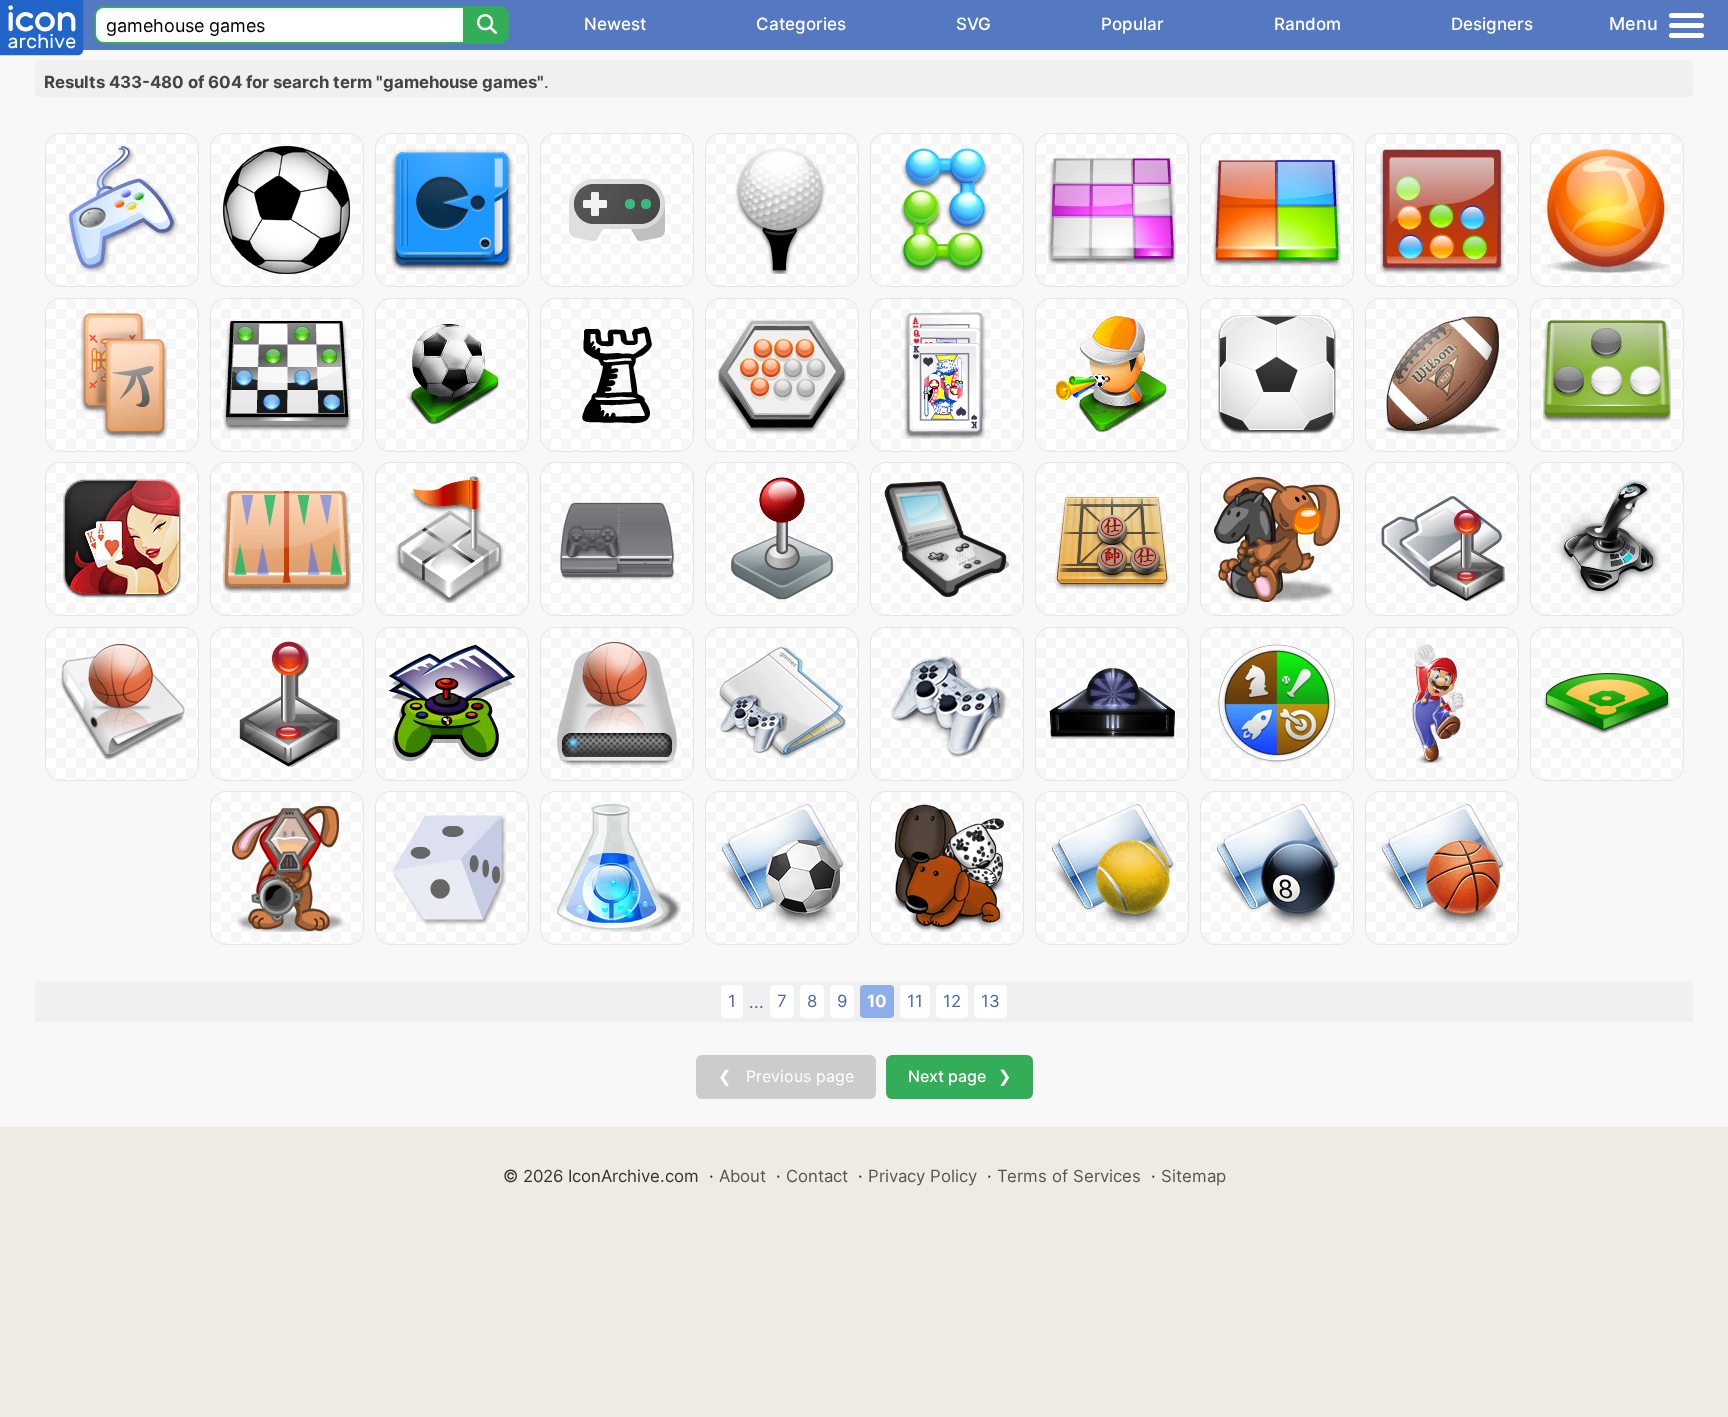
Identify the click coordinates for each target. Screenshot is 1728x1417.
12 (952, 1001)
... (756, 1002)
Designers (1492, 24)
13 (990, 1001)
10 (877, 1001)
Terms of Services (1069, 1176)
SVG (973, 24)
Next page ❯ (959, 1076)
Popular (1132, 24)
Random (1307, 24)
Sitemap (1193, 1176)
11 (915, 1001)
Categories (801, 24)
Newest (615, 24)
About (742, 1176)
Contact (817, 1176)
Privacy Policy (922, 1176)
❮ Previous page (786, 1076)
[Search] (486, 25)
